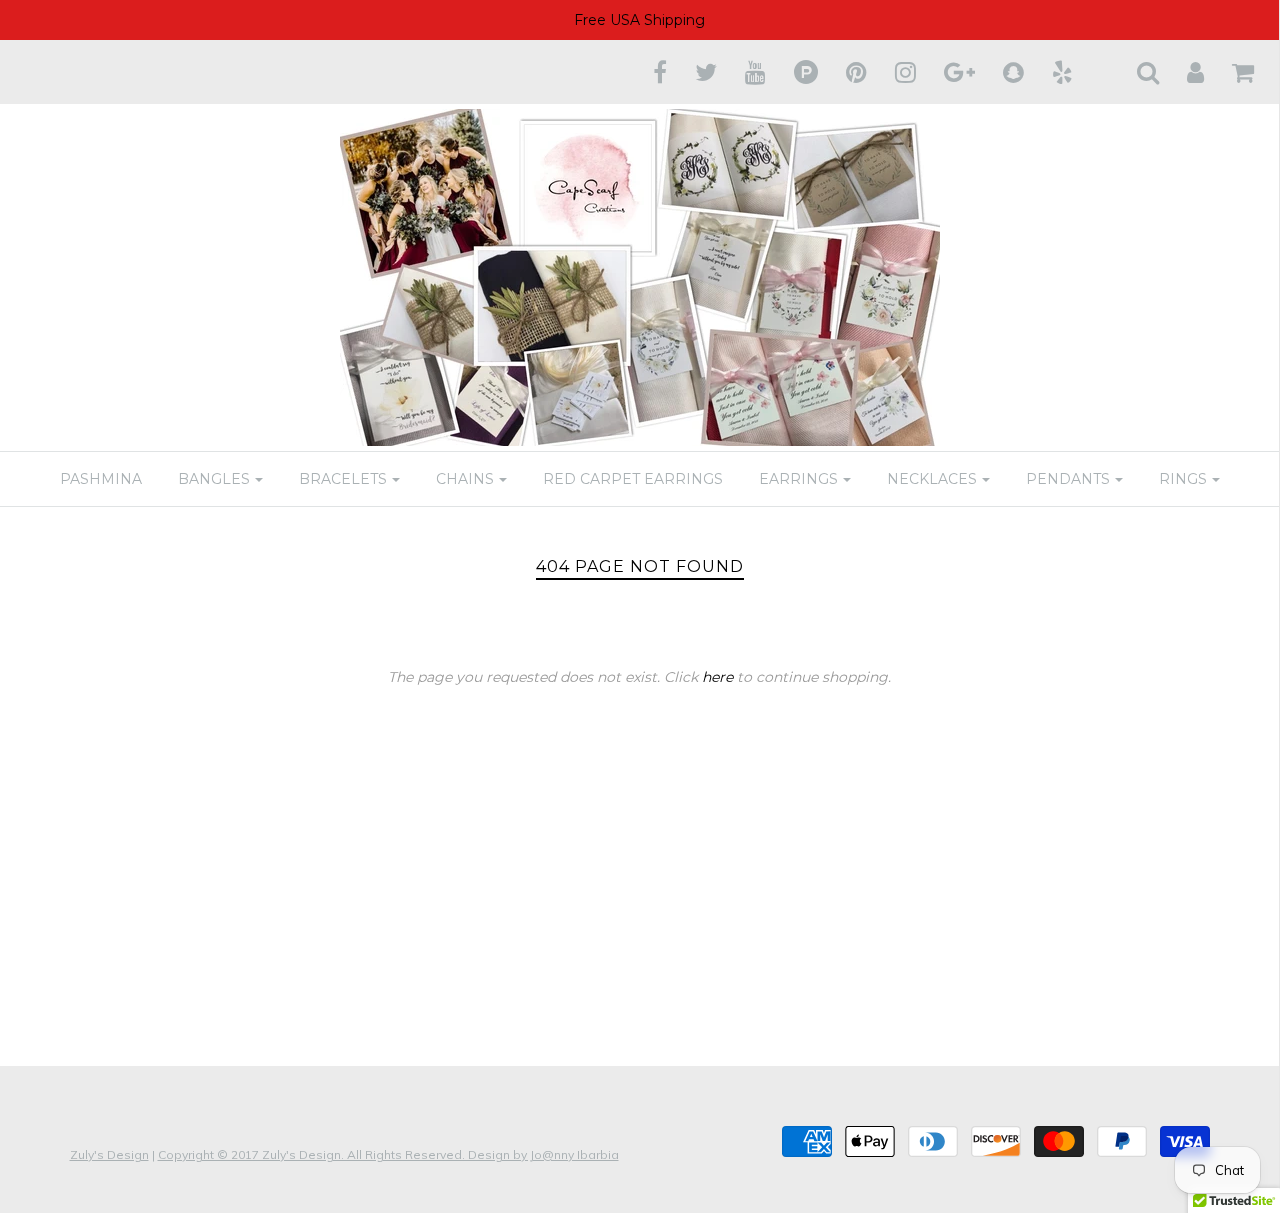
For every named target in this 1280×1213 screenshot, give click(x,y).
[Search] (1135, 72)
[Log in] (1183, 72)
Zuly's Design (109, 1154)
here (717, 677)
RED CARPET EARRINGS (633, 479)
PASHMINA (101, 479)
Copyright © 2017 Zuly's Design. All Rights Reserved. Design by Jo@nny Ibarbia (388, 1154)
